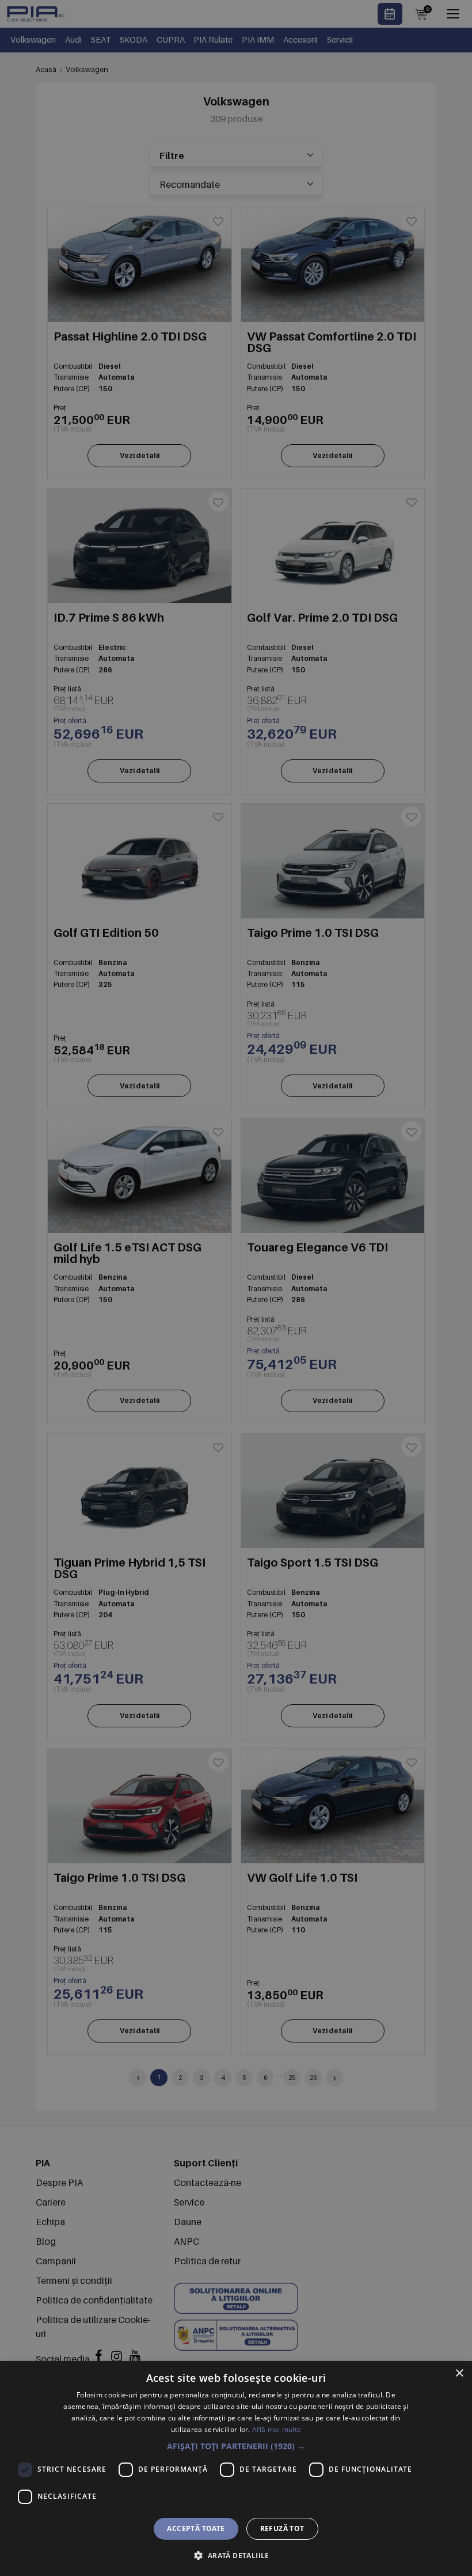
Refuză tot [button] (282, 2528)
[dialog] (236, 2469)
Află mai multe (277, 2429)
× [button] (459, 2373)
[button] (236, 2446)
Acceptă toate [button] (196, 2528)
